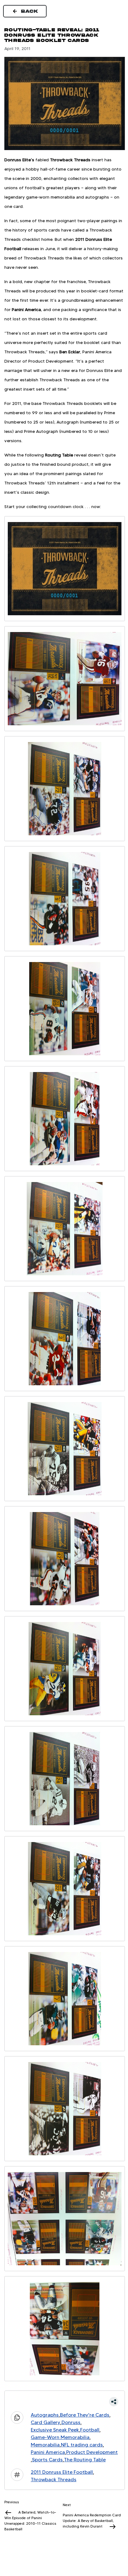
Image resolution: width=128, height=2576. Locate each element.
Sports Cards (47, 2460)
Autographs (45, 2415)
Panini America (48, 2452)
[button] (65, 2402)
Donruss (71, 2422)
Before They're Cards (85, 2415)
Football (90, 2430)
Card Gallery (46, 2422)
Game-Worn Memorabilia (60, 2437)
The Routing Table (85, 2460)
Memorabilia (45, 2445)
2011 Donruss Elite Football (62, 2472)
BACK (30, 11)
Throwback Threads (54, 2480)
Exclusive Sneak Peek (55, 2430)
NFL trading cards (82, 2445)
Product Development (92, 2452)
